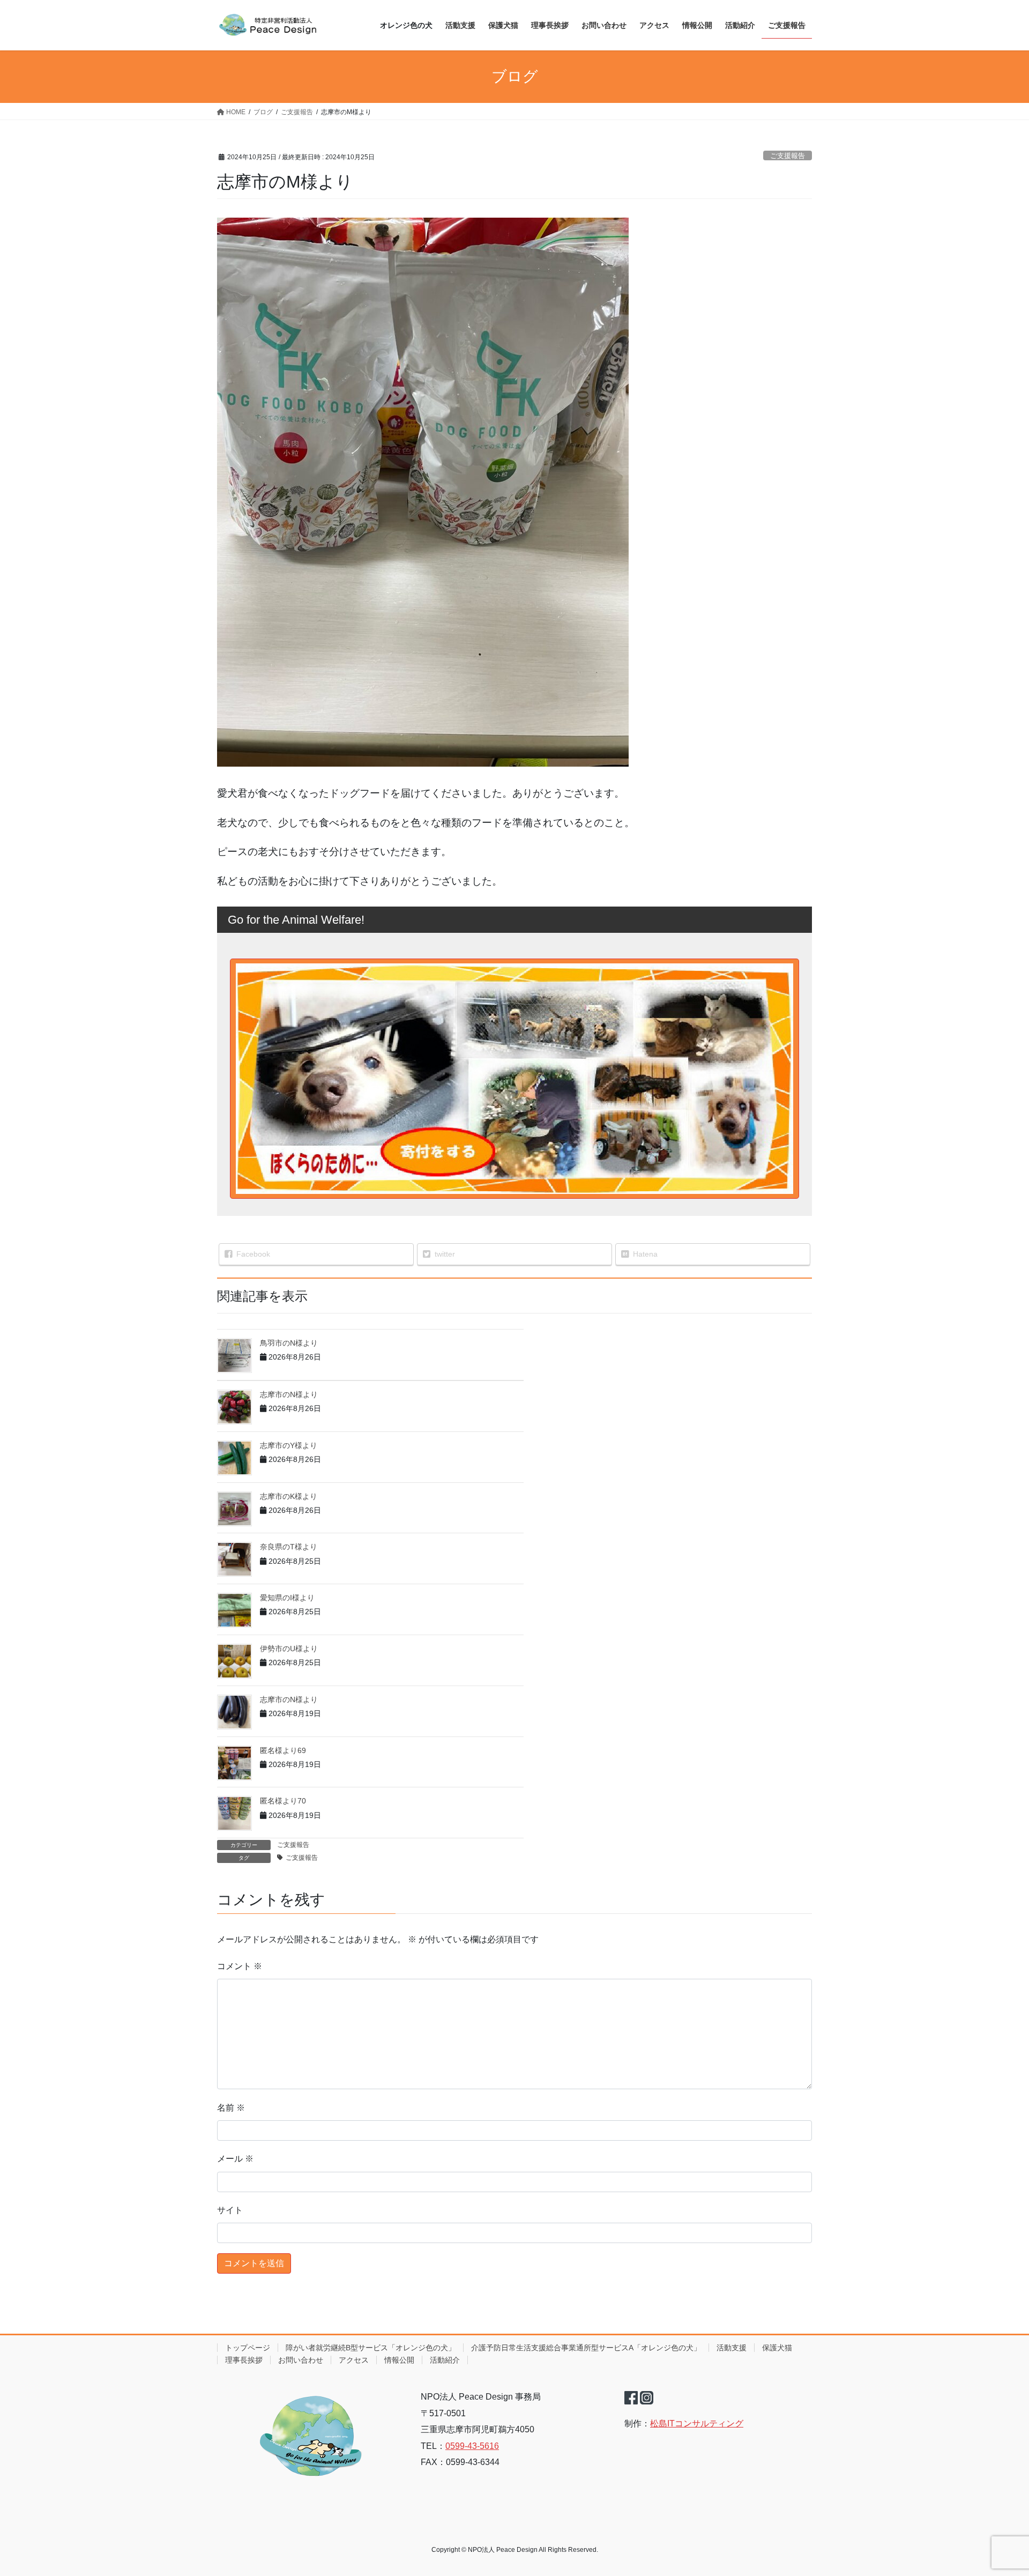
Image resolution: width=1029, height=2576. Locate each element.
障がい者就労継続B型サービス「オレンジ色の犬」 (371, 2348)
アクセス (354, 2360)
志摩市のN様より (289, 1394)
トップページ (248, 2348)
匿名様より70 (283, 1801)
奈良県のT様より (289, 1547)
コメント (240, 1966)
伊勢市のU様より (289, 1649)
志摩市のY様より (289, 1445)
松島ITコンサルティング (697, 2423)
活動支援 (732, 2348)
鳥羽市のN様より (289, 1343)
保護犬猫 (777, 2348)
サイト (230, 2210)
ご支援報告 (788, 156)
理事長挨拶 (244, 2360)
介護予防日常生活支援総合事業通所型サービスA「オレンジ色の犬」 (586, 2348)
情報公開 (399, 2360)
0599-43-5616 (472, 2446)
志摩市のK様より (289, 1496)
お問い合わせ (301, 2360)
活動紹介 (445, 2360)
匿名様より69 (283, 1750)
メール (235, 2159)
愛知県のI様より (287, 1598)
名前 (231, 2108)
